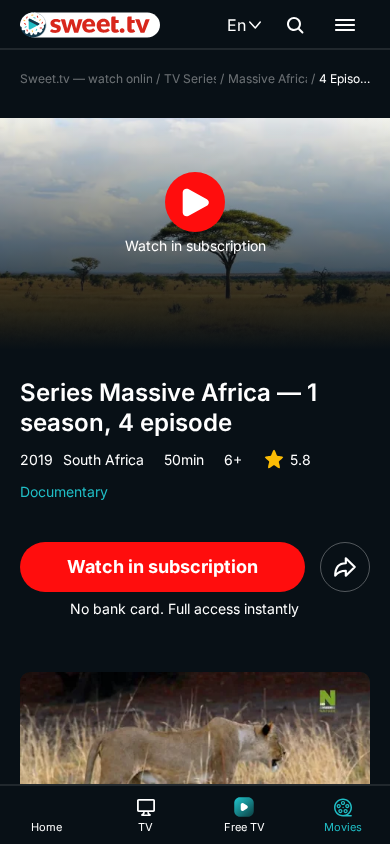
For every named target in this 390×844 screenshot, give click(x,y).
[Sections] (345, 25)
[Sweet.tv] (90, 25)
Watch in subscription (162, 566)
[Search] (295, 25)
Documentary (64, 491)
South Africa (103, 459)
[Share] (345, 567)
